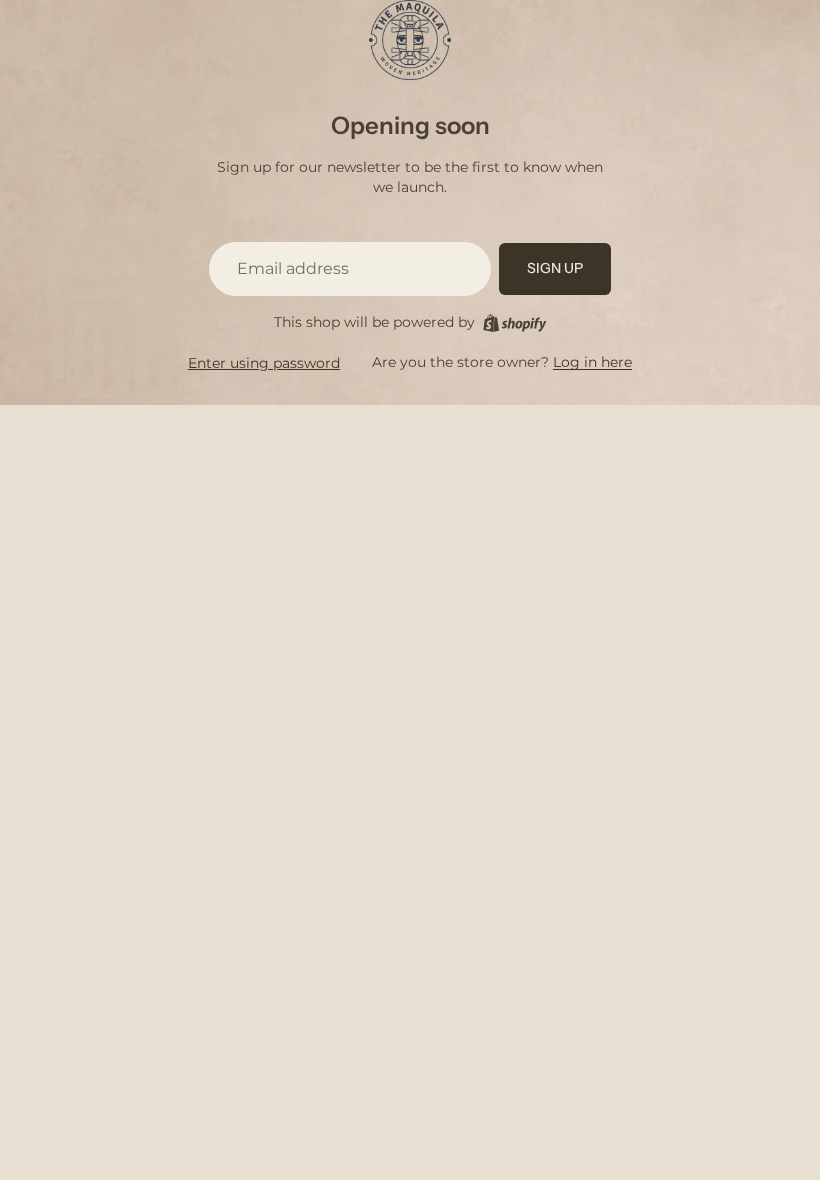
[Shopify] (514, 323)
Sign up (555, 268)
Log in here (592, 362)
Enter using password (264, 363)
